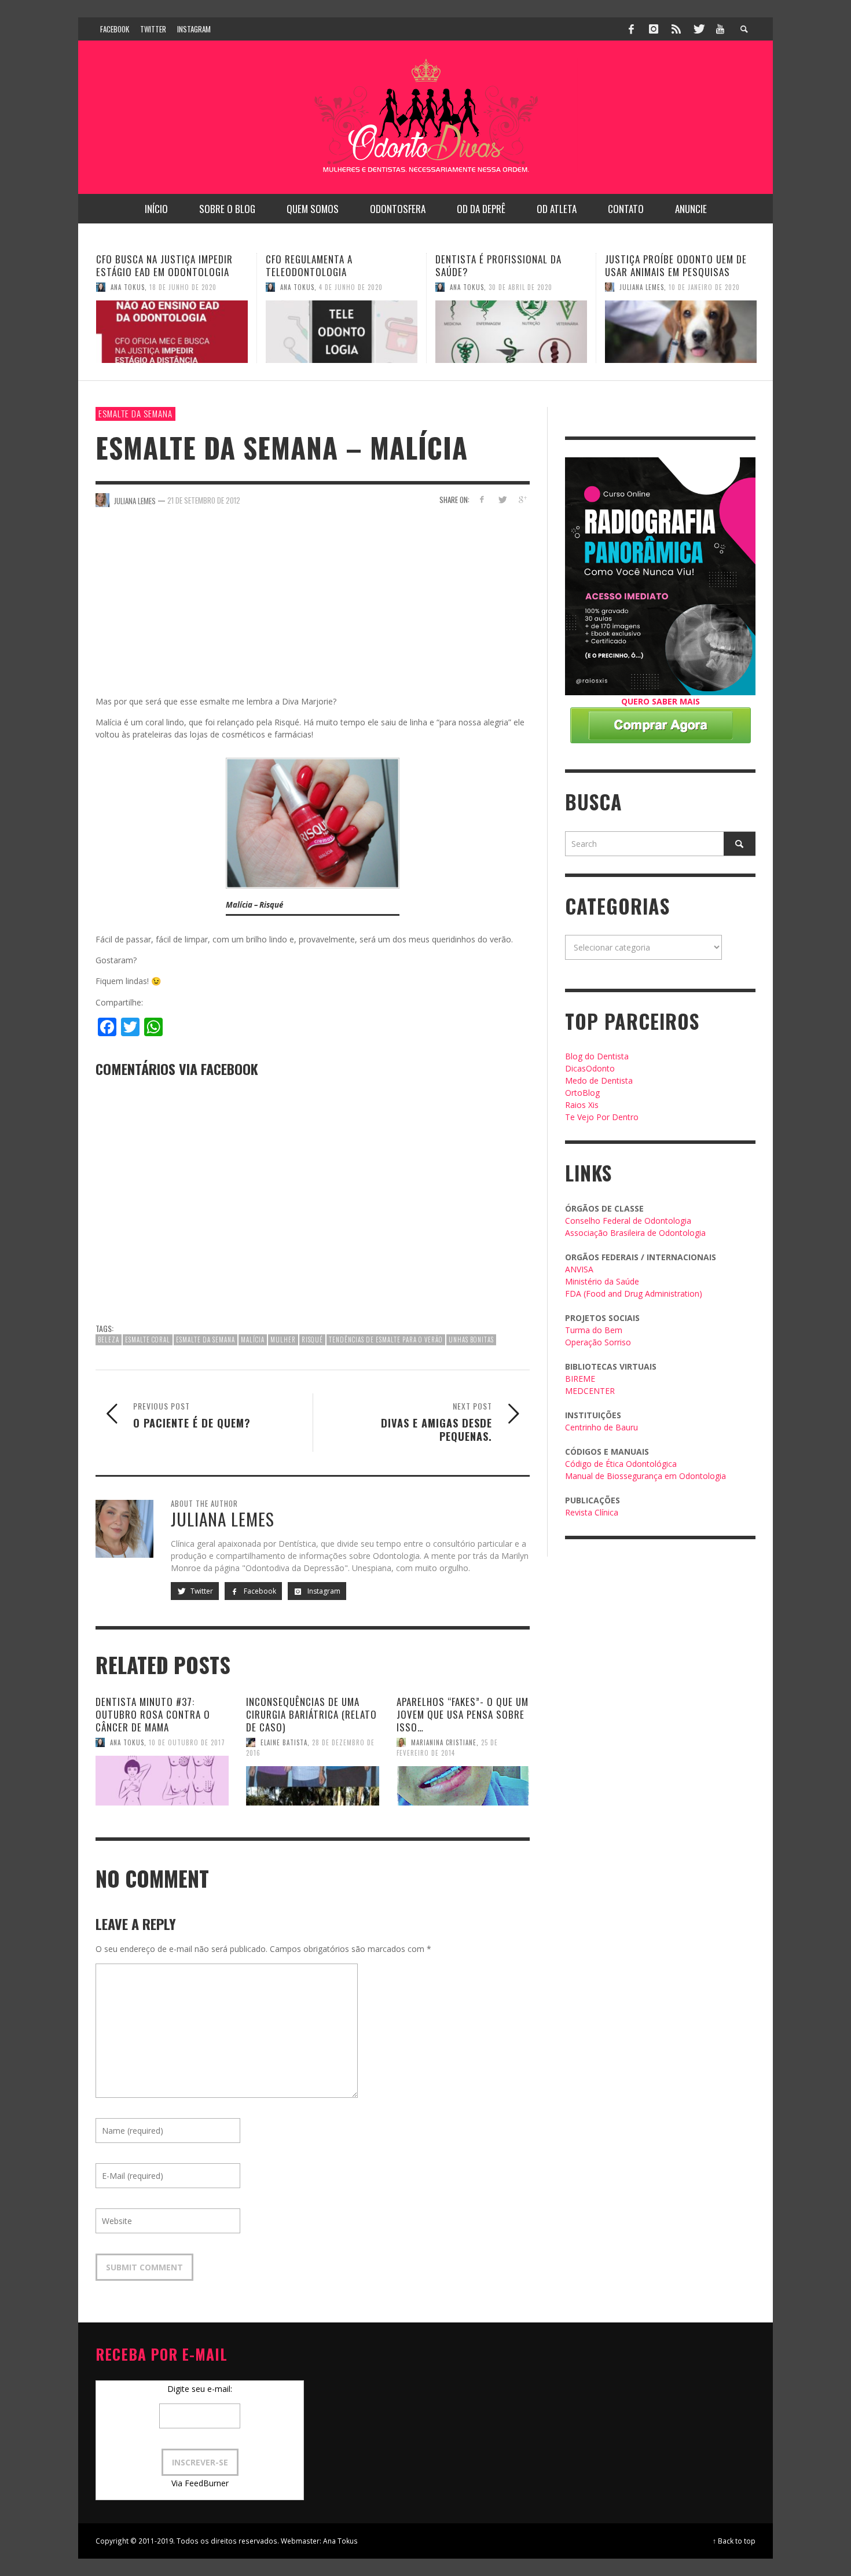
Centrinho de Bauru (601, 1427)
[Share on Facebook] (482, 499)
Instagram (323, 1591)
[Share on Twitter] (502, 499)
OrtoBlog (582, 1093)
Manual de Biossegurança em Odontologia (645, 1476)
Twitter (201, 1591)
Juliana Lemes (472, 287)
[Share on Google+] (522, 499)
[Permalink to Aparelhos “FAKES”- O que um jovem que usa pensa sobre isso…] (463, 1786)
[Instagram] (654, 29)
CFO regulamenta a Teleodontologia (140, 265)
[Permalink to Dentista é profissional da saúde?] (342, 332)
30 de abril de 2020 (351, 287)
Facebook (259, 1591)
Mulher (283, 1340)
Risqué (312, 1340)
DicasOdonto (590, 1068)
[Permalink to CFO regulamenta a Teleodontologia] (172, 332)
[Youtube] (720, 29)
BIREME (580, 1379)
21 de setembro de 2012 (204, 500)
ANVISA (579, 1269)
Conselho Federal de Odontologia (628, 1221)
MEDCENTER (590, 1391)
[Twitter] (698, 29)
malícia (253, 1340)
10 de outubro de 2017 (187, 1742)
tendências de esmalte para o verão (386, 1340)
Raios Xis (582, 1105)
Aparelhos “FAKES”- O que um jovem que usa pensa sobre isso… (463, 1714)
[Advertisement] (313, 608)
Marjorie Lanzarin (650, 300)
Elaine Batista (284, 1742)
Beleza (109, 1340)
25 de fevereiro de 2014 (447, 1748)
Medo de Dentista (599, 1080)
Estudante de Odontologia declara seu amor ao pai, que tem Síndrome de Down (673, 272)
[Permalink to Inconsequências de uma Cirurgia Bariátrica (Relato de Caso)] (313, 1786)
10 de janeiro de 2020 (535, 287)
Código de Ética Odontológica (621, 1464)
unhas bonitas (471, 1340)
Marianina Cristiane (444, 1742)
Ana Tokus (128, 287)
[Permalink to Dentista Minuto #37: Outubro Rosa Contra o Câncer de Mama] (162, 1781)
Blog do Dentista (597, 1056)
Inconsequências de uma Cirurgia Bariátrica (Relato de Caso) (311, 1714)
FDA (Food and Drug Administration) (634, 1293)
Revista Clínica (592, 1512)
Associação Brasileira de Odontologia (635, 1233)
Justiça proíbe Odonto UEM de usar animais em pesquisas (506, 265)
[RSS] (676, 29)
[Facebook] (632, 29)
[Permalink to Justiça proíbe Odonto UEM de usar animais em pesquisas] (511, 332)
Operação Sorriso (598, 1342)
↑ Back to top (734, 2541)
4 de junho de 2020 (181, 287)
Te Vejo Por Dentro (602, 1117)
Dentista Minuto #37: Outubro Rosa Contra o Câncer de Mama (153, 1714)
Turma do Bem (594, 1330)
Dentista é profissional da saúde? (329, 265)
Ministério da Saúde (602, 1281)
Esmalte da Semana (135, 413)
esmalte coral (148, 1340)
